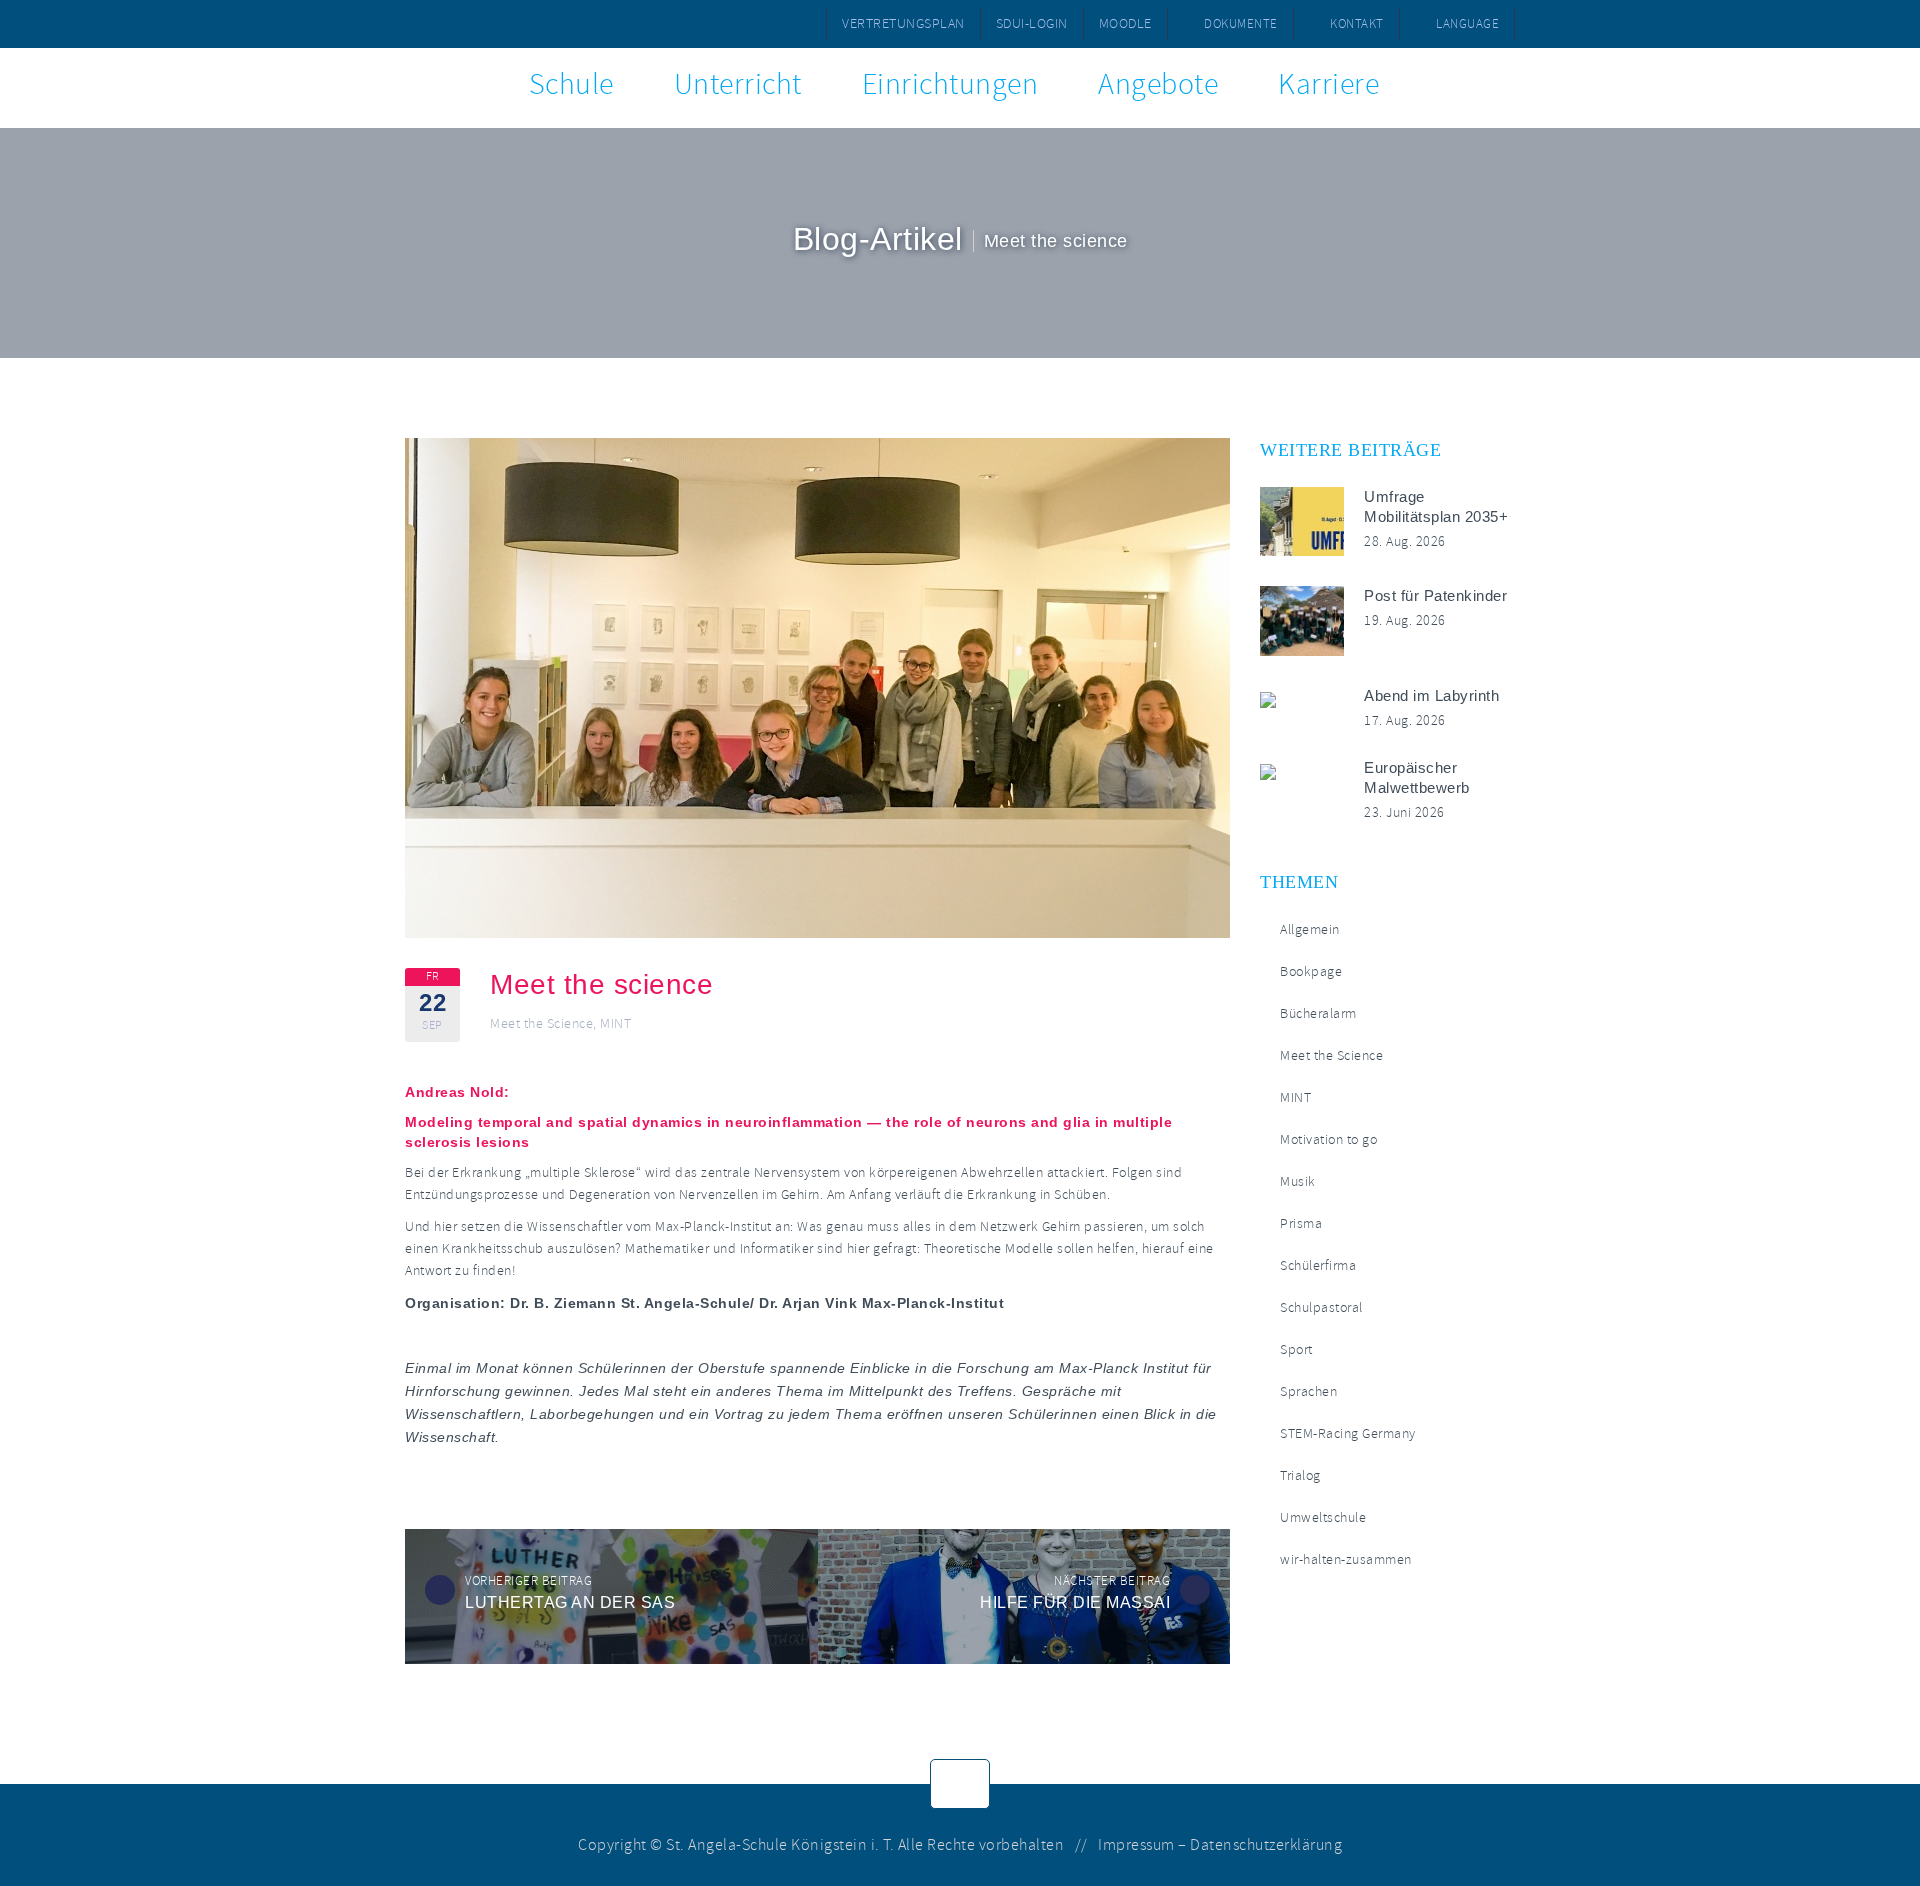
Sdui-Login (1032, 23)
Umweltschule (1323, 1517)
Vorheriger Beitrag (528, 1581)
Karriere (1328, 84)
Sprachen (1308, 1391)
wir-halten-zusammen (1346, 1559)
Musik (1298, 1181)
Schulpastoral (1321, 1307)
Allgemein (1310, 929)
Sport (1296, 1349)
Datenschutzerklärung (1266, 1845)
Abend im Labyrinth (1431, 695)
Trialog (1300, 1475)
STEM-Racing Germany (1348, 1433)
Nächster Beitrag (1112, 1581)
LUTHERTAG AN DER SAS (570, 1602)
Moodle (1125, 23)
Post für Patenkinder (1435, 595)
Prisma (1301, 1223)
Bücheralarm (1318, 1013)
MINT (615, 1024)
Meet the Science (541, 1024)
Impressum (1136, 1845)
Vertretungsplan (903, 23)
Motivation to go (1328, 1139)
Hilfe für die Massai (1075, 1602)
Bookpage (1311, 971)
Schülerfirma (1318, 1265)
